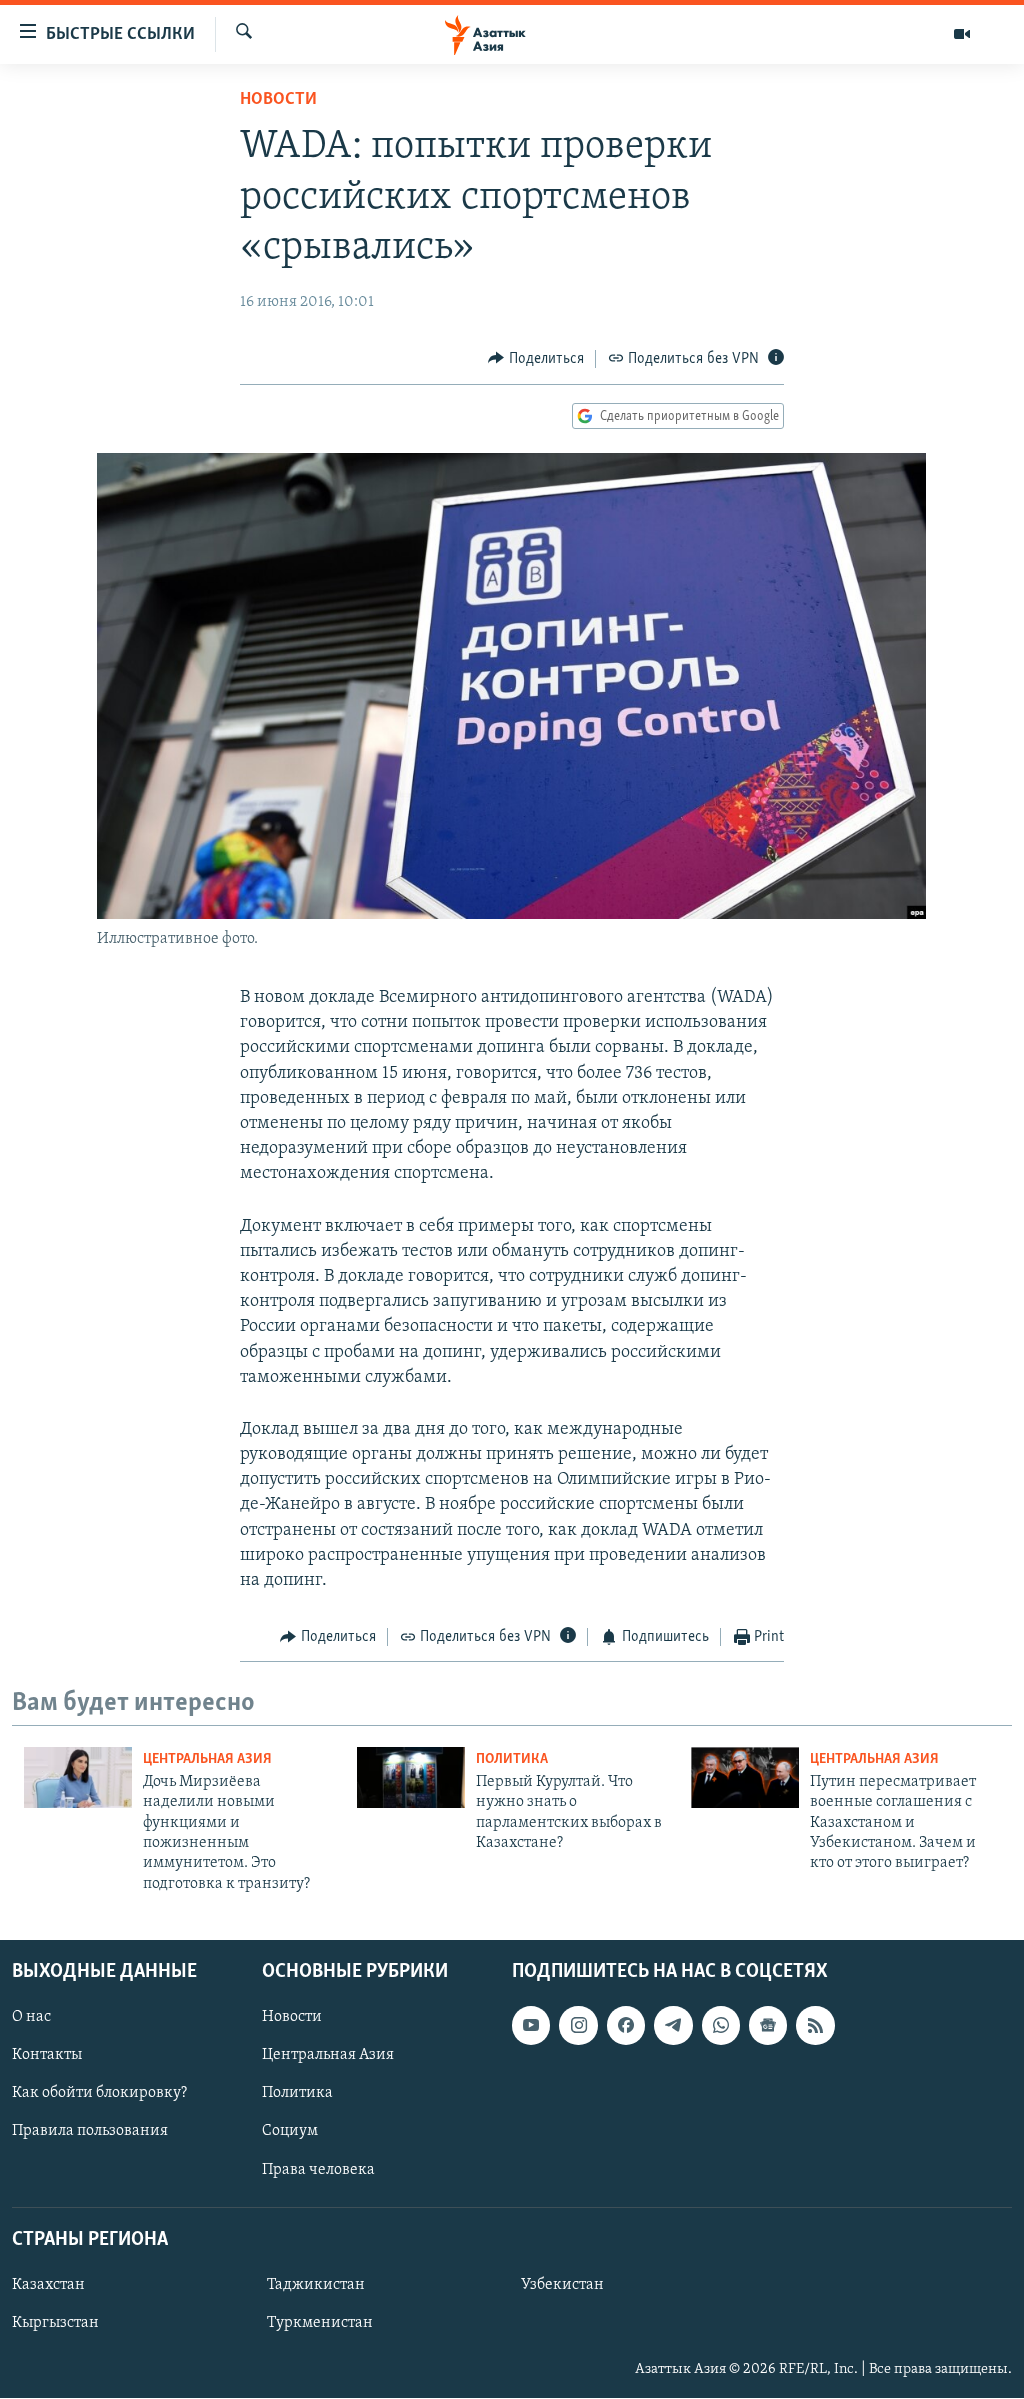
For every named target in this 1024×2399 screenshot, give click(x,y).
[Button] (536, 359)
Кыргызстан (55, 2323)
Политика (512, 1759)
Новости (278, 100)
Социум (290, 2132)
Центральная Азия (207, 1759)
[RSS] (815, 2026)
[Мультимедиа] (962, 34)
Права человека (318, 2170)
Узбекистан (562, 2285)
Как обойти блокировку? (99, 2094)
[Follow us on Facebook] (626, 2026)
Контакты (47, 2056)
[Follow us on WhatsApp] (721, 2026)
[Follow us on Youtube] (531, 2026)
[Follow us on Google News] (768, 2026)
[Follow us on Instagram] (578, 2026)
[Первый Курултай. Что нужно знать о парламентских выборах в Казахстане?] (411, 1777)
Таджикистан (316, 2285)
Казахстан (48, 2285)
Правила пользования (90, 2132)
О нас (31, 2018)
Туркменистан (320, 2323)
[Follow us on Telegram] (673, 2026)
